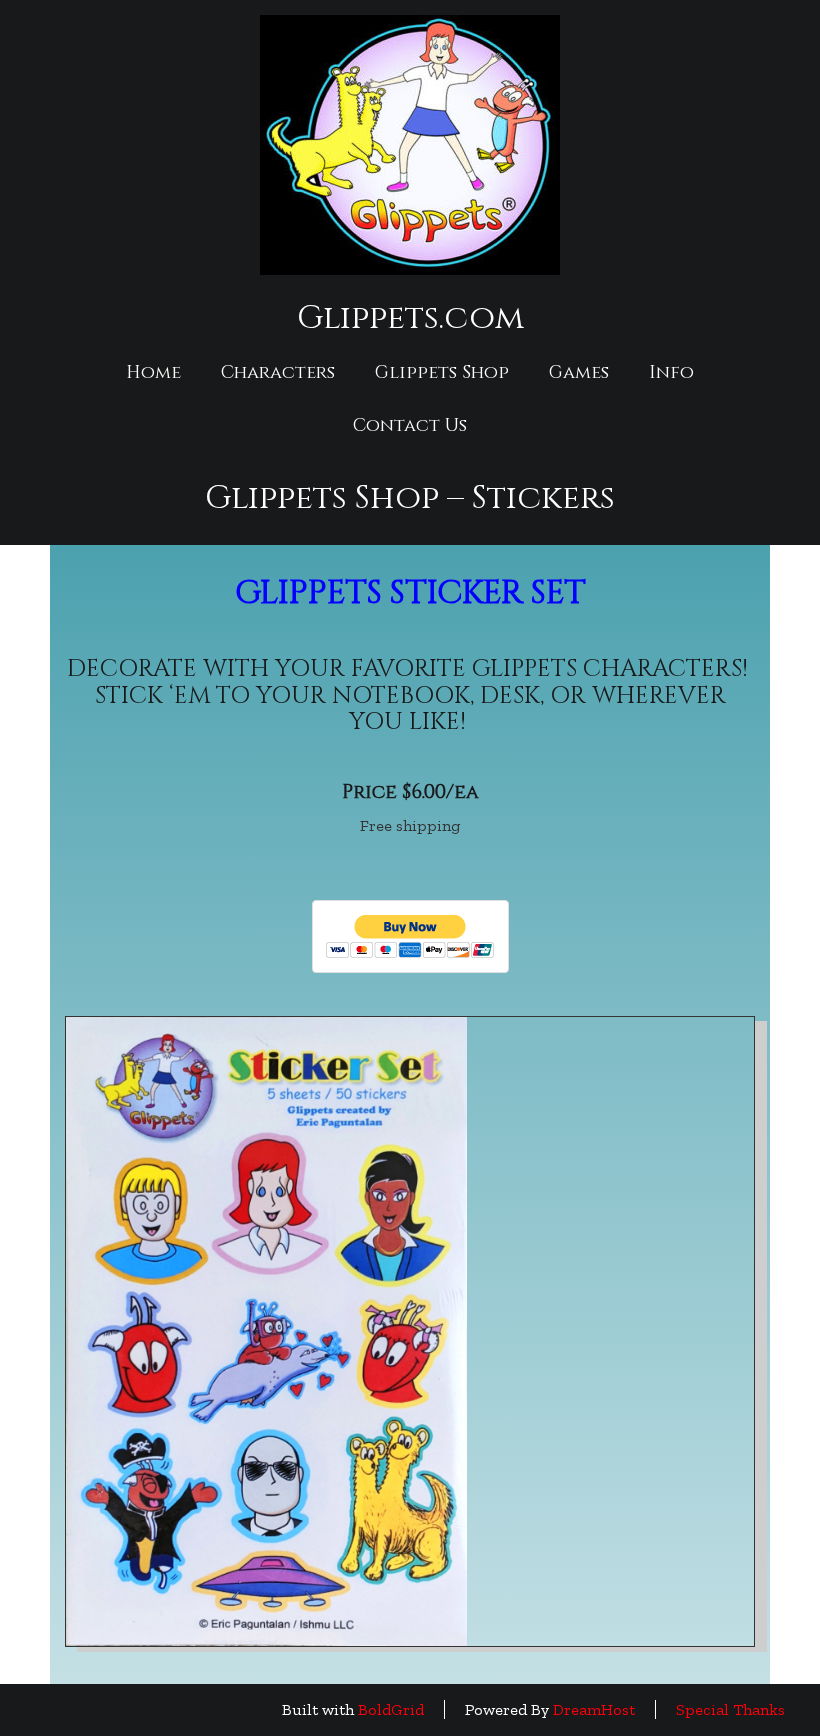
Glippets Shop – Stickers (410, 498)
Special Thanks (730, 1709)
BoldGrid (391, 1709)
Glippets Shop (442, 372)
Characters (278, 372)
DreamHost (594, 1709)
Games (579, 372)
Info (671, 372)
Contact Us (410, 425)
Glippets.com (410, 318)
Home (153, 372)
